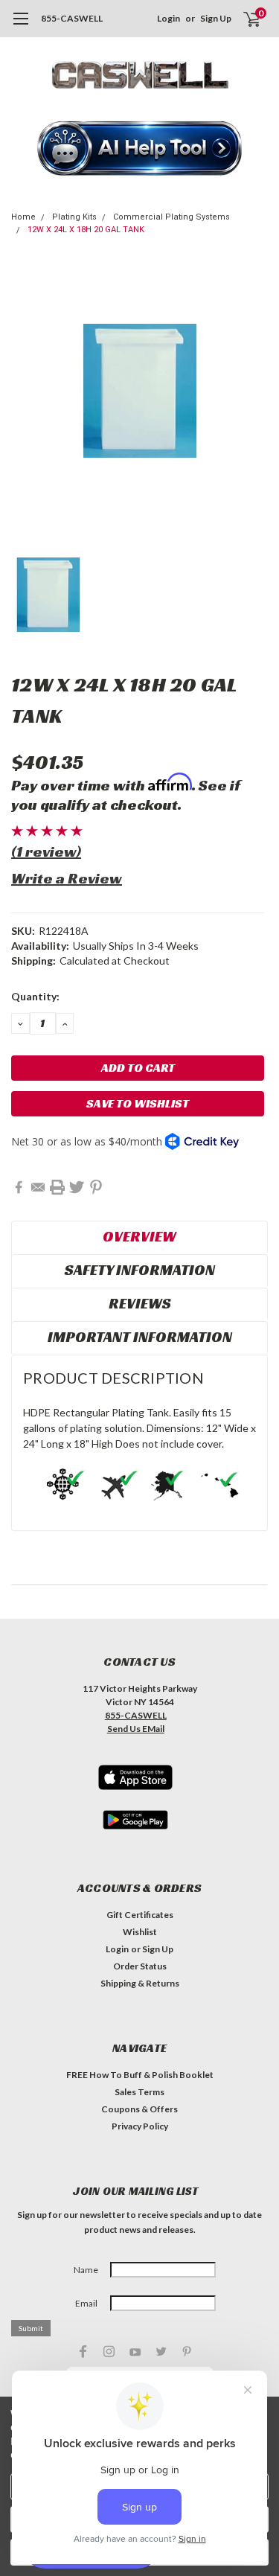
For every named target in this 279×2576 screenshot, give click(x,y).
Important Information (140, 1337)
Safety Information (140, 1270)
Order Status (140, 1966)
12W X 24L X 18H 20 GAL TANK (86, 230)
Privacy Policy (140, 2126)
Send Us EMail (136, 1729)
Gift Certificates (140, 1915)
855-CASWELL (72, 18)
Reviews (140, 1303)
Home (23, 217)
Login (169, 18)
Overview (139, 1236)
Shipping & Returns (140, 1983)
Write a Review (67, 878)
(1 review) (46, 851)
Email (86, 2303)
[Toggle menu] (20, 26)
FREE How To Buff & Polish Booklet (140, 2075)
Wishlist (140, 1932)
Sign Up (216, 18)
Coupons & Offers (139, 2109)
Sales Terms (139, 2092)
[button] (140, 150)
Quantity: (35, 996)
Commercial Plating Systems (171, 217)
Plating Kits (74, 217)
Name (86, 2270)
